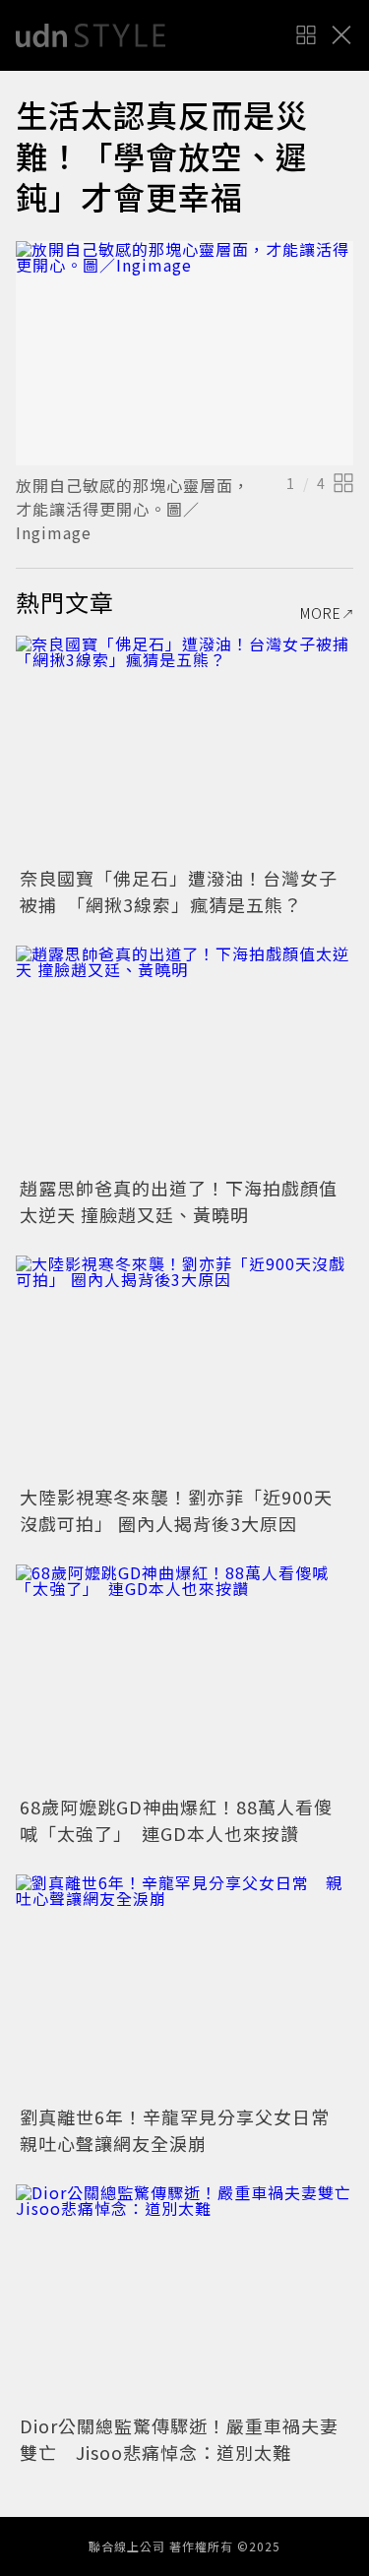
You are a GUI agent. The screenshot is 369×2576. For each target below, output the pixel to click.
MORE (321, 613)
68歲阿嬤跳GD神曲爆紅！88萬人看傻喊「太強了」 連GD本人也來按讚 (176, 1820)
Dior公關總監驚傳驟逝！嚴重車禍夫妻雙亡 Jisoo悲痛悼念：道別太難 (179, 2439)
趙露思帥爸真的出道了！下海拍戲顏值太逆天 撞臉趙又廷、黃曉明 (179, 1201)
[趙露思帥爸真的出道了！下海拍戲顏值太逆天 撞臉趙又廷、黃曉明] (184, 1058)
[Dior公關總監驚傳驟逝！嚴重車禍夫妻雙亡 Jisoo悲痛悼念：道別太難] (184, 2297)
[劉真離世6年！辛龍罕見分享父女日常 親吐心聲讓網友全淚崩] (184, 1987)
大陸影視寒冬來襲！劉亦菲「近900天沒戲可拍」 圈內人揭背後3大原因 (176, 1510)
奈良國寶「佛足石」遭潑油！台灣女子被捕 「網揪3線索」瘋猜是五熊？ (179, 891)
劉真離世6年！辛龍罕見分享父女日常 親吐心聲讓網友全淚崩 (184, 2130)
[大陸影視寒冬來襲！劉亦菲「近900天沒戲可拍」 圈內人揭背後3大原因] (184, 1368)
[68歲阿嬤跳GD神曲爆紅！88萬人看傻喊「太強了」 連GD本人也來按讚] (184, 1677)
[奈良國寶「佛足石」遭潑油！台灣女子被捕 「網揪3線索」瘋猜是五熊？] (184, 748)
